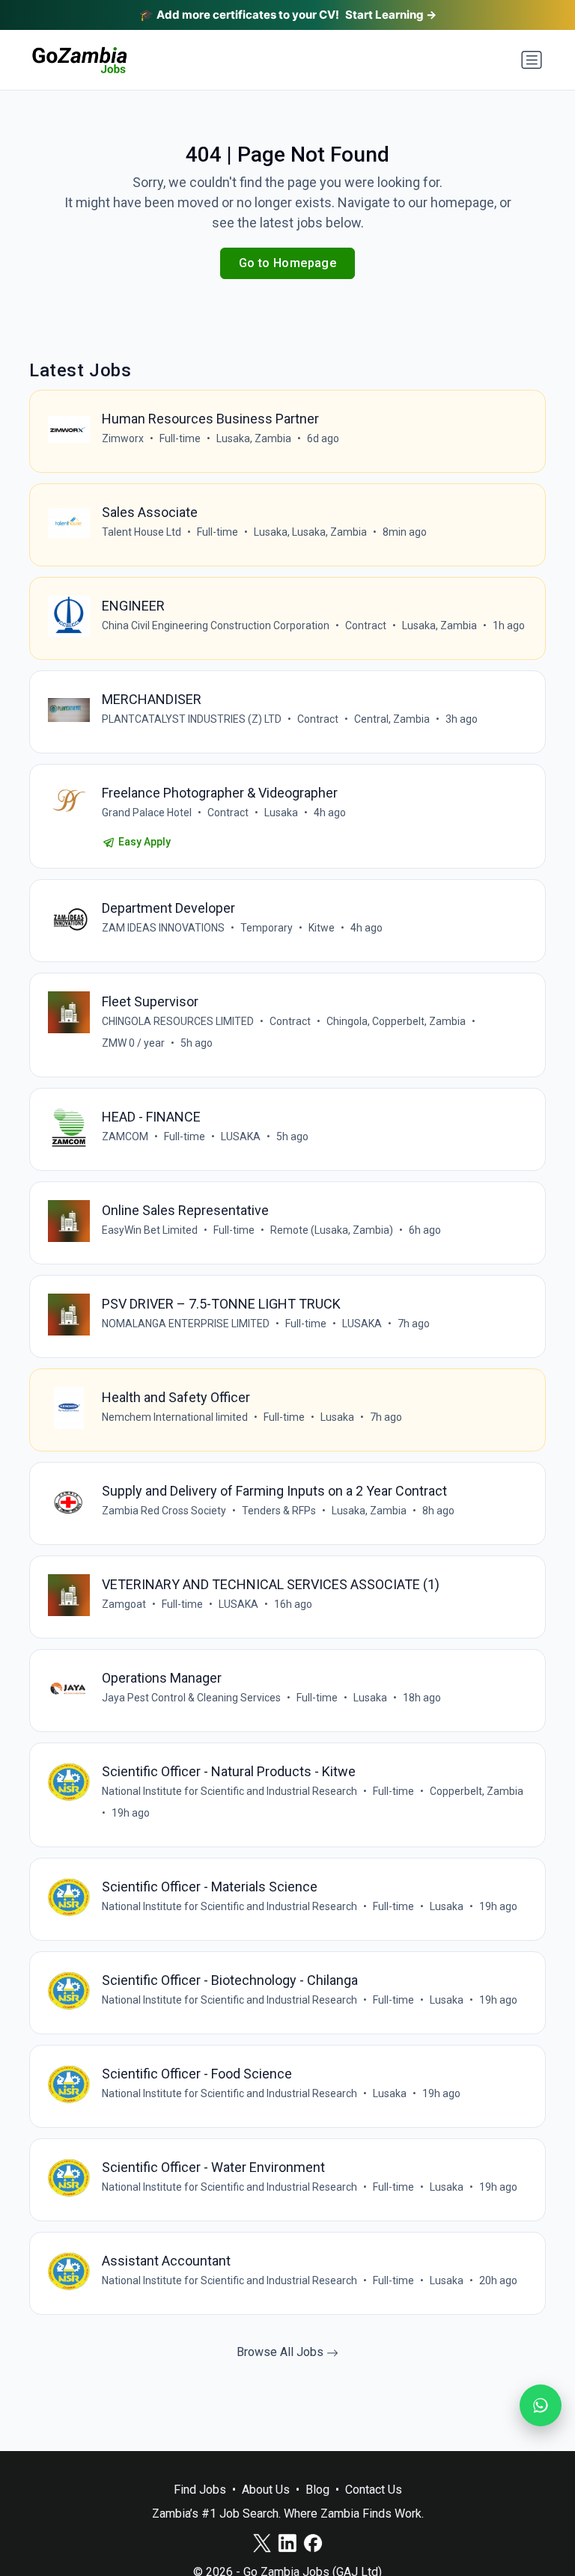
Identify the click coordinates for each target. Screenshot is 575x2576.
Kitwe (322, 928)
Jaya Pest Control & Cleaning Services (191, 1698)
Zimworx (123, 438)
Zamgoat (124, 1604)
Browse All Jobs (282, 2352)
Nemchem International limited (175, 1417)
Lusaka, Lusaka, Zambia (310, 532)
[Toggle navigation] (532, 60)
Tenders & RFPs (279, 1511)
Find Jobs (200, 2490)
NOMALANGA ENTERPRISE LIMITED (186, 1324)
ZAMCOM (125, 1136)
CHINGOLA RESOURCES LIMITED (178, 1021)
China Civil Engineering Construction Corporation (216, 625)
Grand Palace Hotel (147, 813)
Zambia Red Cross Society (164, 1511)
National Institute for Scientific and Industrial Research (229, 1791)
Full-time (180, 438)
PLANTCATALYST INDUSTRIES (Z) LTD (192, 719)
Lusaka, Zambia (254, 438)
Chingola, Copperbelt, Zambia (396, 1021)
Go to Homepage (288, 263)
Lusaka (281, 813)
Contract (366, 625)
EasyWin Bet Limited (150, 1230)
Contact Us (374, 2490)
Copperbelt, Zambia (477, 1791)
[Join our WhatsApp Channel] (541, 2405)
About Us (266, 2490)
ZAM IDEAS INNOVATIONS (163, 928)
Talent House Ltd (142, 532)
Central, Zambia (392, 719)
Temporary (267, 928)
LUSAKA (241, 1136)
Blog (317, 2490)
